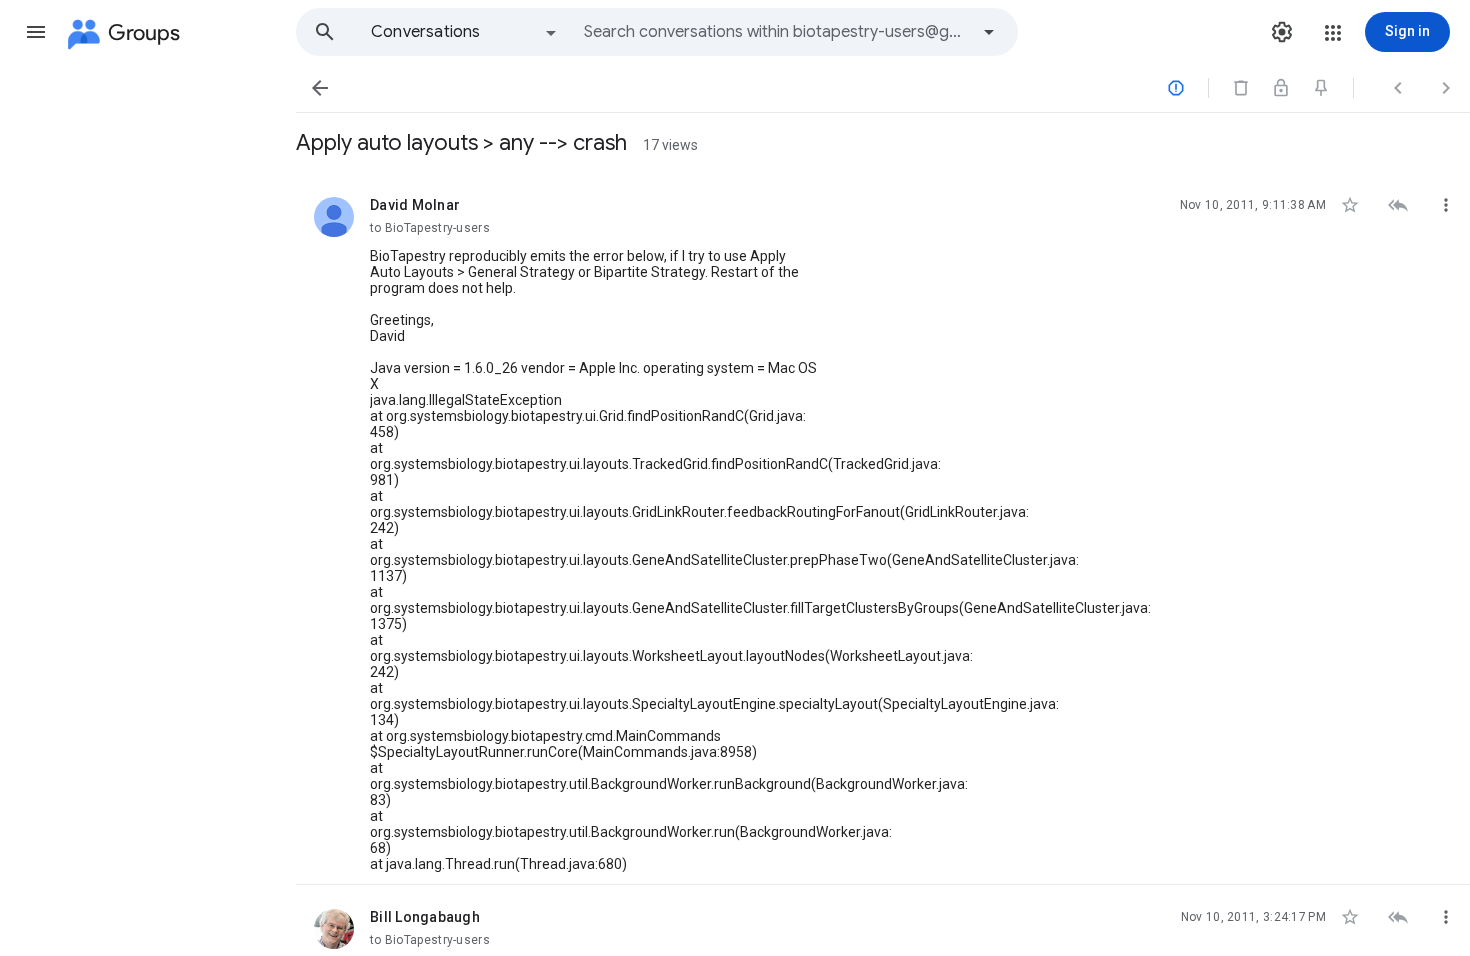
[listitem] (883, 529)
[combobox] (776, 32)
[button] (36, 32)
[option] (465, 32)
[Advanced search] (989, 32)
